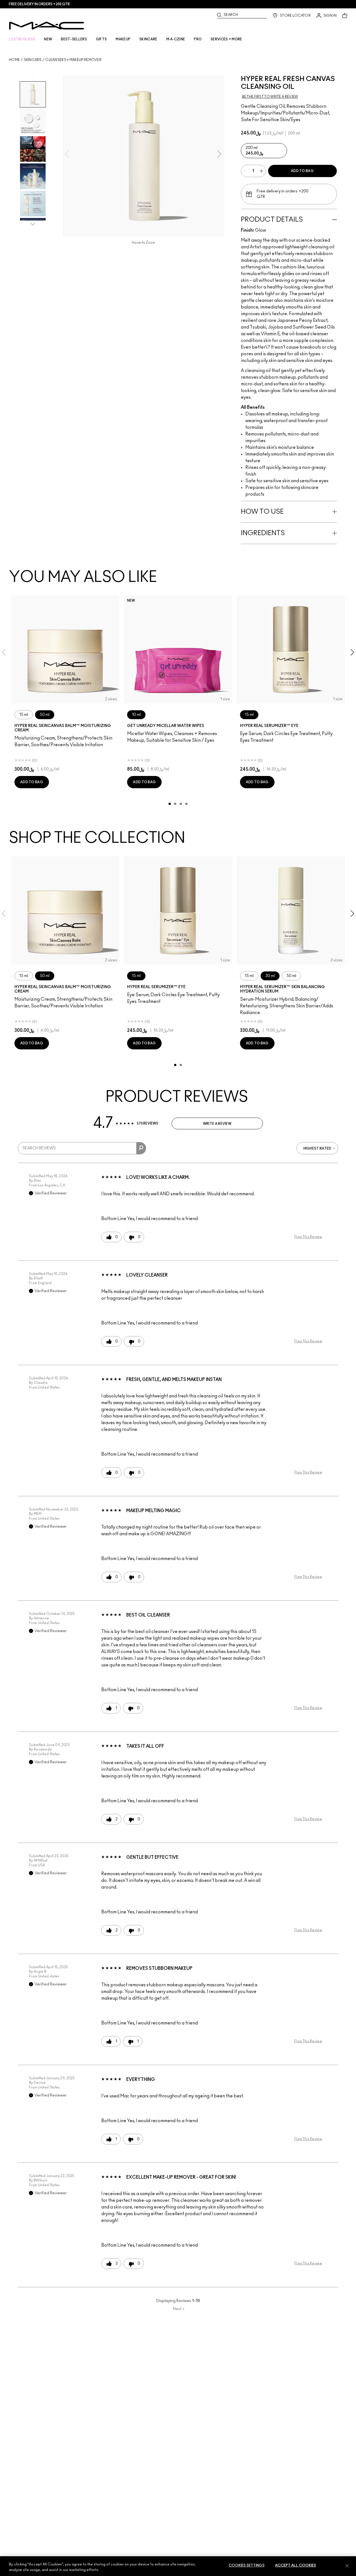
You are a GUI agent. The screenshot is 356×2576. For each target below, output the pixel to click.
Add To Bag (302, 171)
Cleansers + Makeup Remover (73, 60)
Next (179, 2309)
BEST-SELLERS (74, 39)
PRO (198, 39)
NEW (48, 39)
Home (14, 60)
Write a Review (217, 1124)
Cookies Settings (247, 2566)
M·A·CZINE (176, 39)
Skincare (33, 60)
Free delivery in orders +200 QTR (39, 4)
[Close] (347, 2566)
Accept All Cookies (296, 2566)
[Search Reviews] (141, 1148)
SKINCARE (148, 39)
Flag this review (308, 1237)
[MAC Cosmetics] (47, 26)
